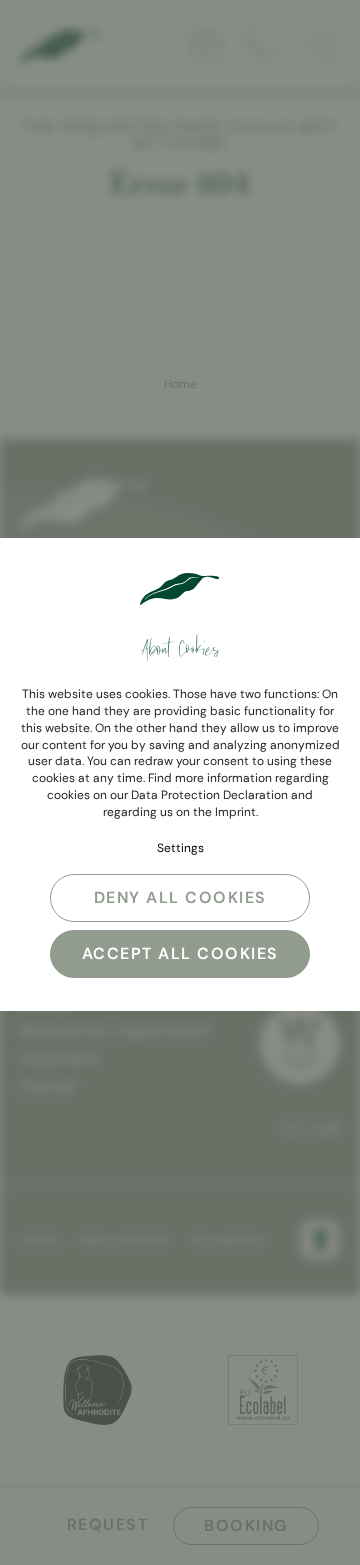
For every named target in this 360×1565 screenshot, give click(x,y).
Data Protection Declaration (209, 795)
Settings (180, 848)
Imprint (235, 812)
